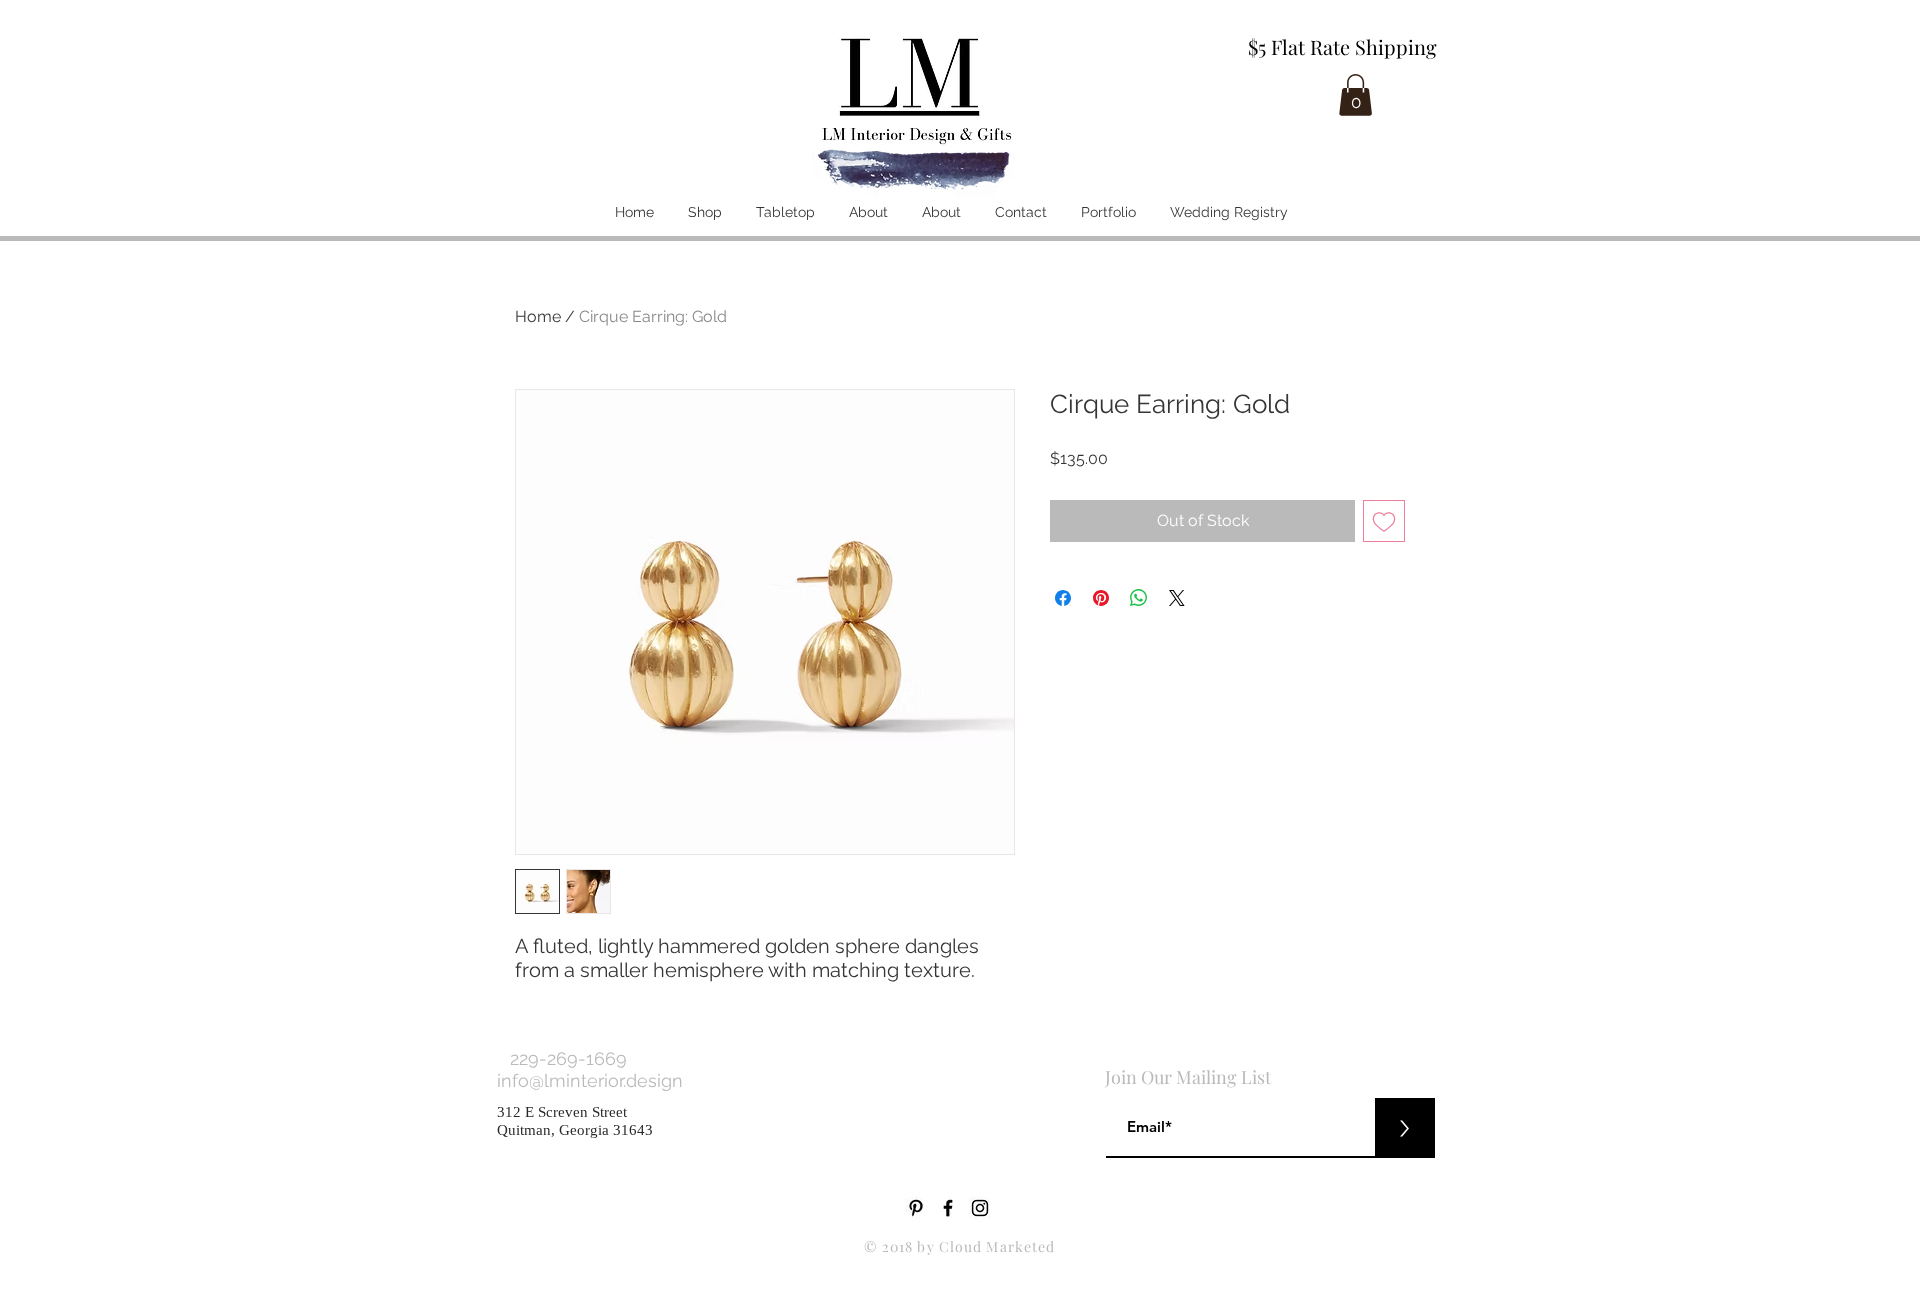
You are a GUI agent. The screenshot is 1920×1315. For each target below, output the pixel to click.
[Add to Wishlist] (1384, 521)
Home (538, 316)
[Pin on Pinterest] (1101, 598)
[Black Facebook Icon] (948, 1208)
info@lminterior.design (592, 1080)
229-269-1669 (568, 1058)
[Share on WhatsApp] (1139, 598)
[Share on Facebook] (1063, 598)
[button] (1355, 95)
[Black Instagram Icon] (980, 1208)
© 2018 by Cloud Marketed (960, 1246)
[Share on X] (1177, 598)
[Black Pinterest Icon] (916, 1208)
